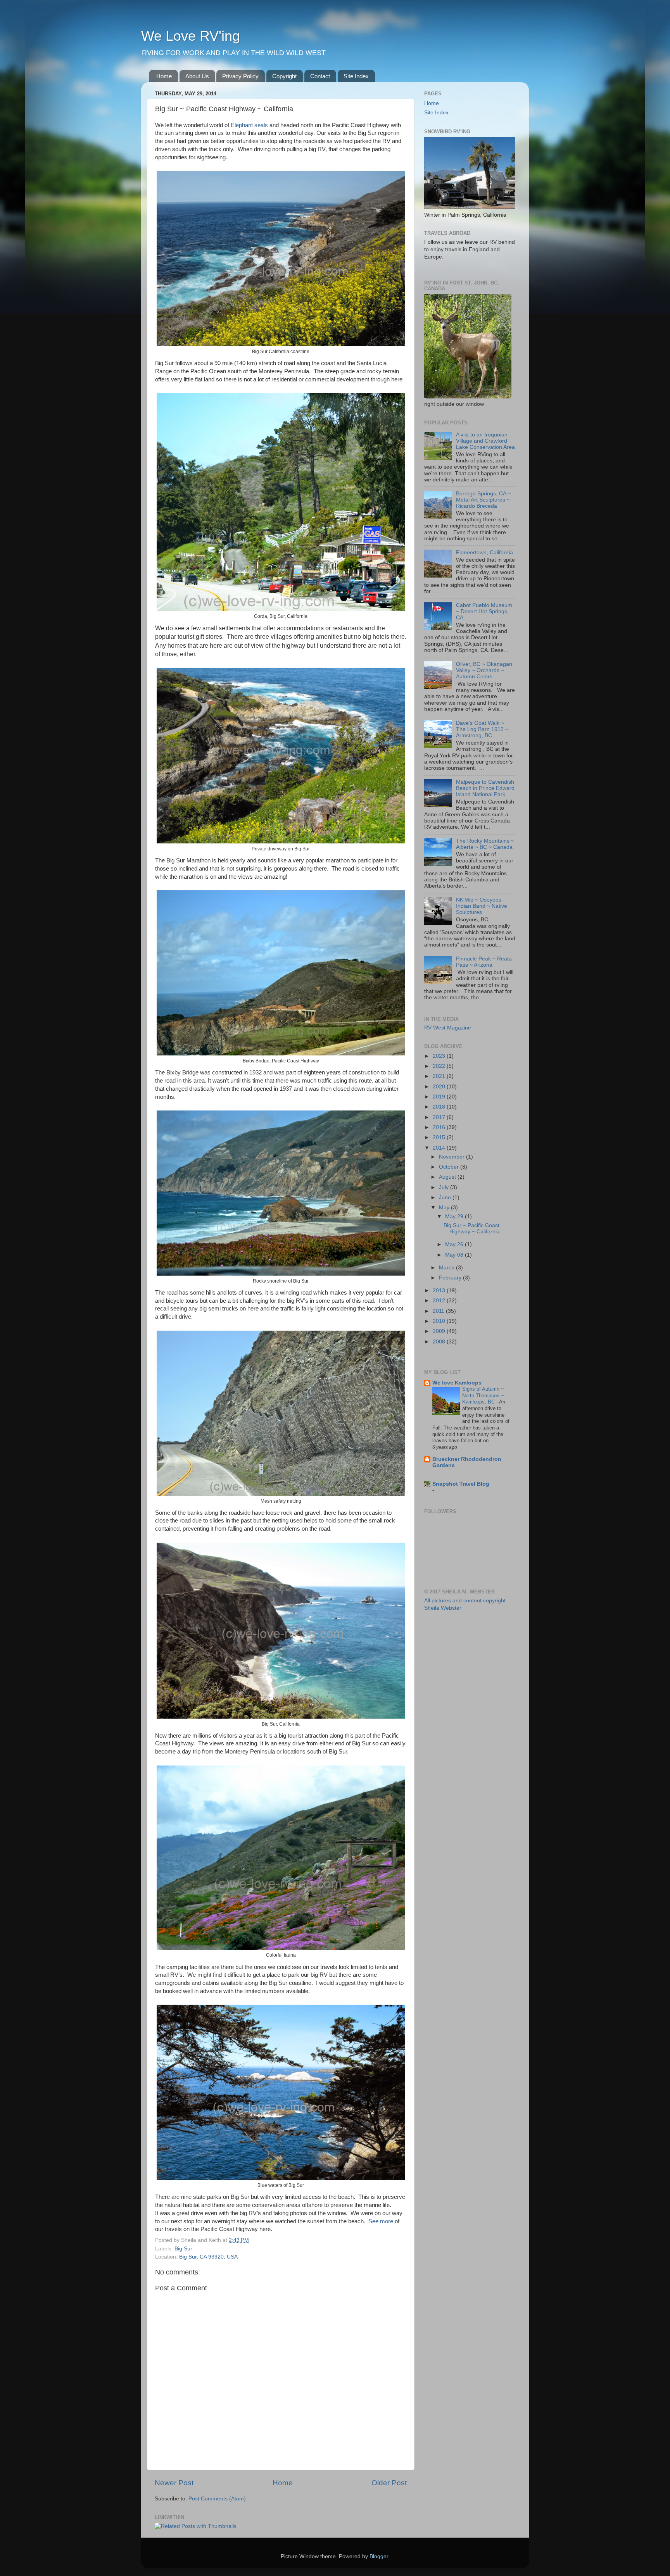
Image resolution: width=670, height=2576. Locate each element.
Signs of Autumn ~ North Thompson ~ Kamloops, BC (483, 1395)
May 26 (455, 1244)
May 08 (455, 1255)
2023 (440, 1056)
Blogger (379, 2556)
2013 (440, 1291)
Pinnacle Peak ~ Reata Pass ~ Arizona (484, 962)
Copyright (284, 76)
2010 (440, 1321)
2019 (440, 1097)
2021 (440, 1076)
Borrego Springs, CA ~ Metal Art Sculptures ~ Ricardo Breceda (483, 500)
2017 (440, 1117)
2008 (440, 1342)
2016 (440, 1127)
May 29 (455, 1216)
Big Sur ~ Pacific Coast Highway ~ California (472, 1229)
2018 (440, 1107)
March (447, 1268)
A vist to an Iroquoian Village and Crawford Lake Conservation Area (485, 441)
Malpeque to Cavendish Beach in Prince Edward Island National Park (485, 788)
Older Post (389, 2483)
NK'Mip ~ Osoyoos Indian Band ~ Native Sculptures (482, 906)
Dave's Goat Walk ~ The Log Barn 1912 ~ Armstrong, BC (482, 729)
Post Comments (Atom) (217, 2499)
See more (382, 2221)
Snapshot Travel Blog (461, 1484)
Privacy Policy (240, 76)
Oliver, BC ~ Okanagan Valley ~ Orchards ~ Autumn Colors (484, 670)
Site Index (356, 76)
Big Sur (183, 2249)
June (446, 1197)
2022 (440, 1066)
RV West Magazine (448, 1028)
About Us (197, 76)
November (452, 1157)
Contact (320, 76)
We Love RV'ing (191, 36)
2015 (440, 1137)
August (448, 1177)
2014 (440, 1148)
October (450, 1167)
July (445, 1187)
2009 (440, 1331)
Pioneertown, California (484, 553)
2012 (440, 1301)
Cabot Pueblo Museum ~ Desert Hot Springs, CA (484, 611)
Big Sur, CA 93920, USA (208, 2257)
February (451, 1278)
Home (164, 76)
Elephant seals (249, 125)
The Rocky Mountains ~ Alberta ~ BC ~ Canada (485, 844)
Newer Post (174, 2483)
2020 (440, 1087)
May (445, 1208)
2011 (439, 1311)
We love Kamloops (457, 1383)
